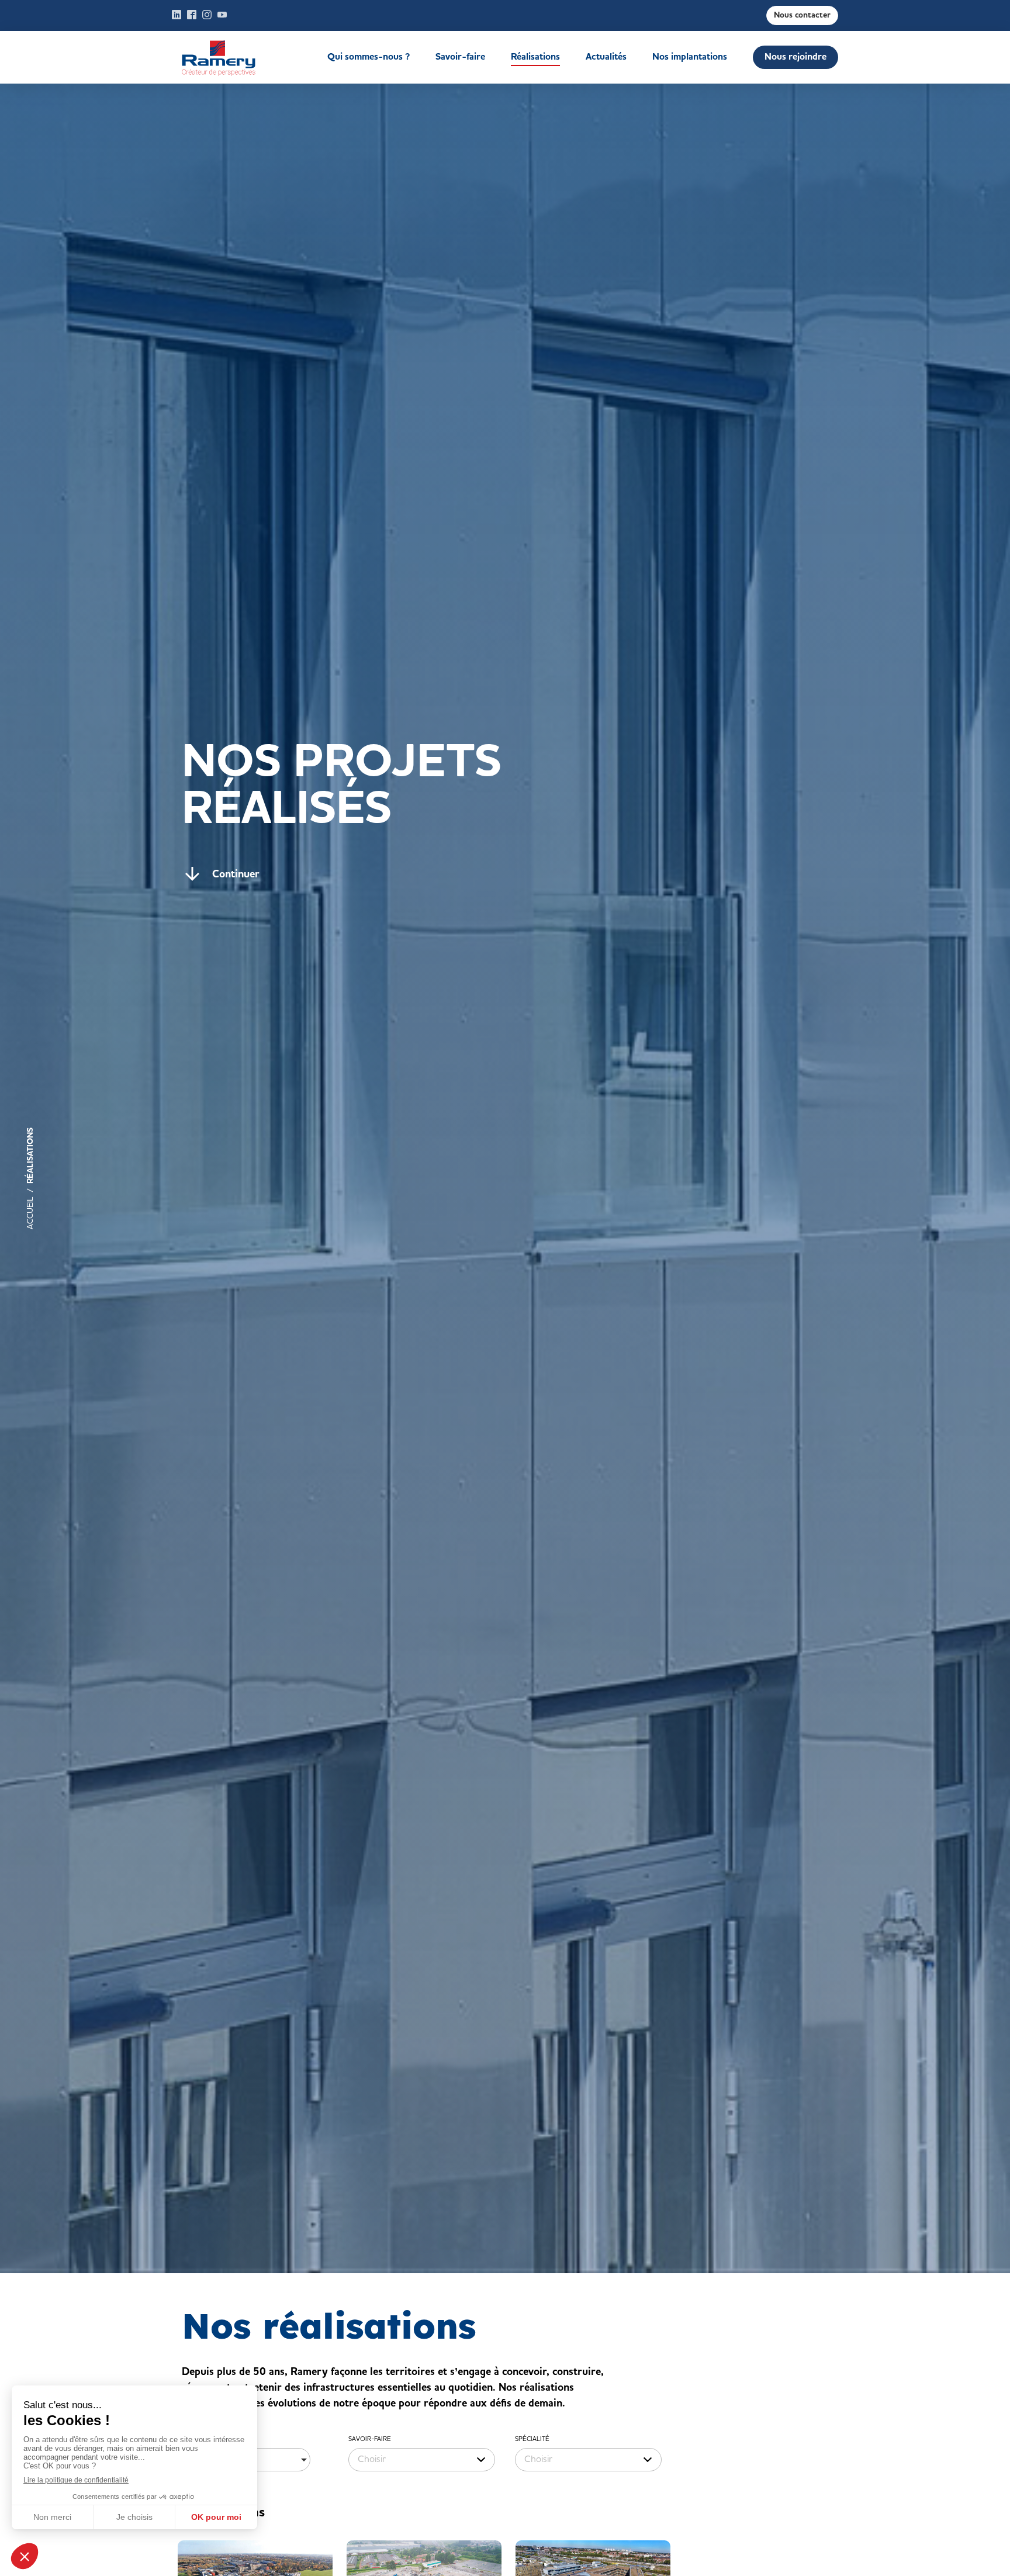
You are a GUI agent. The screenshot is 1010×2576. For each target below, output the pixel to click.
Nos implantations (690, 57)
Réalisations (535, 57)
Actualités (606, 57)
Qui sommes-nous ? (369, 57)
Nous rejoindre (795, 57)
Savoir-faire (460, 57)
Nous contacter (802, 15)
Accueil (237, 57)
